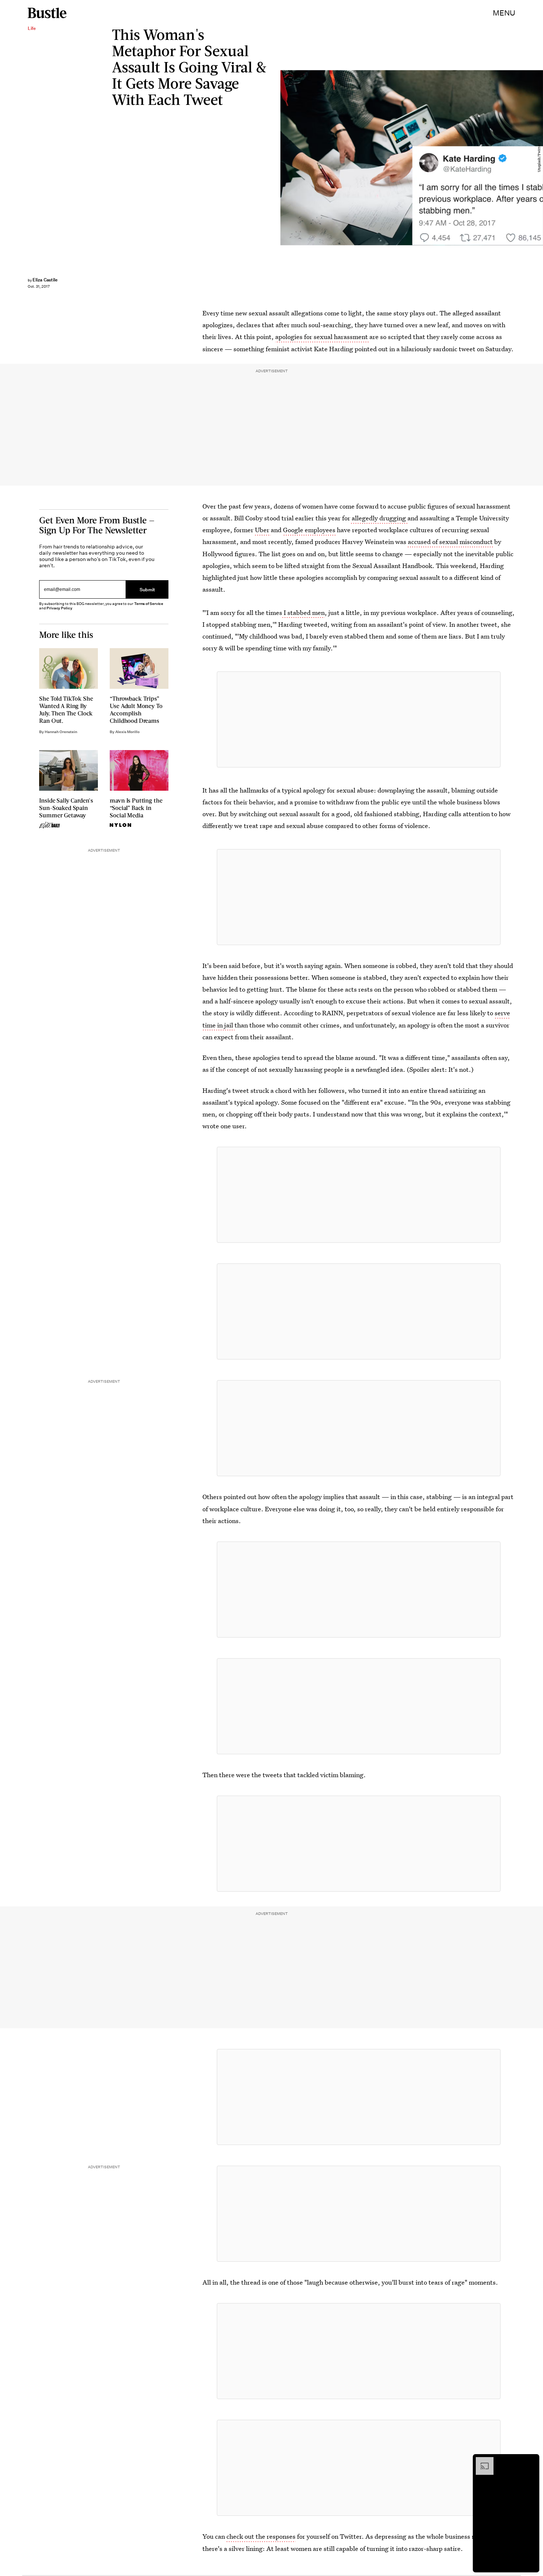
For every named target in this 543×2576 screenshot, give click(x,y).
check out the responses (261, 2536)
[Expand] (481, 2461)
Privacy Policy (59, 608)
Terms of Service (149, 604)
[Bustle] (47, 13)
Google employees (309, 530)
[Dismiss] (531, 2461)
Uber (263, 530)
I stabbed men (303, 613)
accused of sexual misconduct (451, 542)
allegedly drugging (379, 518)
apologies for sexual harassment (322, 337)
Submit (147, 589)
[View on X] (359, 719)
